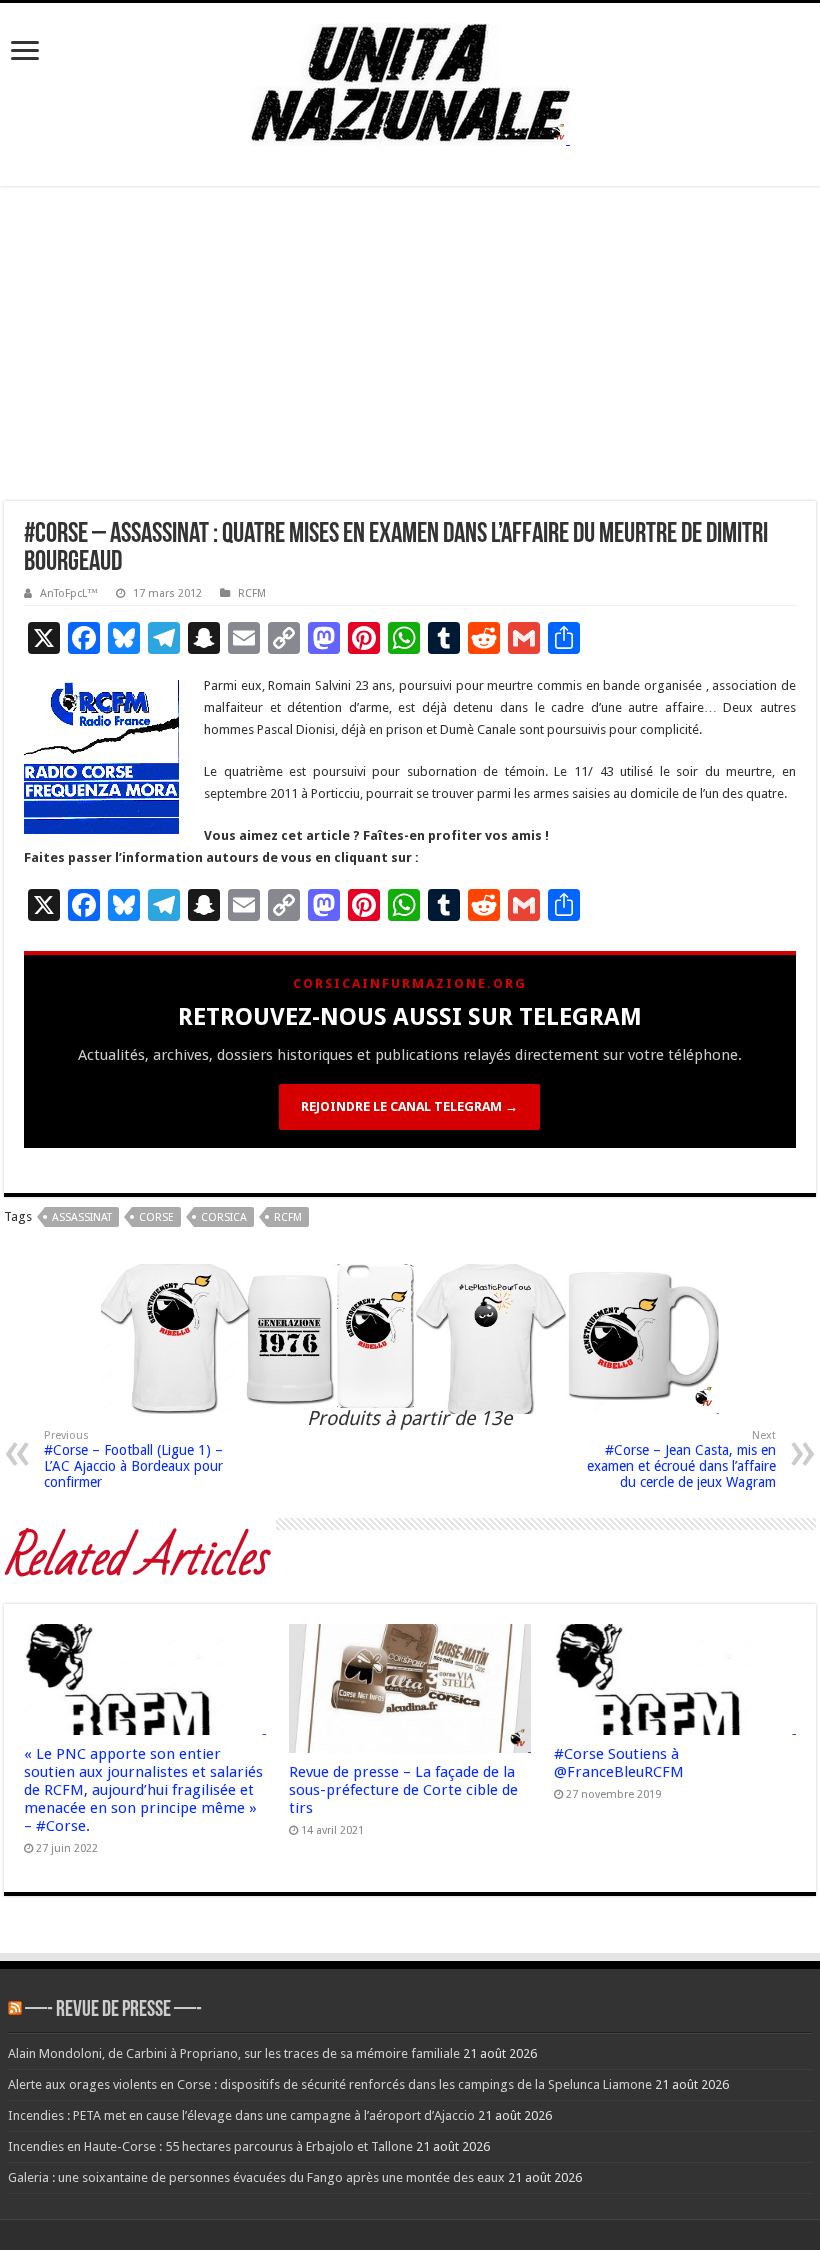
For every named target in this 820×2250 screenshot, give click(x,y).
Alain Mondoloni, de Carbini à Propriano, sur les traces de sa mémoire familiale (234, 2053)
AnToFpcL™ (69, 593)
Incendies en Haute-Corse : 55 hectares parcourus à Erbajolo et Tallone (210, 2146)
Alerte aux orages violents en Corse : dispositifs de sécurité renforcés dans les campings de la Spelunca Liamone (330, 2084)
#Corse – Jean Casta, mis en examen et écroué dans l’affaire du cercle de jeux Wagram (681, 1459)
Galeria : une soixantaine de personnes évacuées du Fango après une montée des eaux (256, 2177)
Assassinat (82, 1217)
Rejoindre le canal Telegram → (409, 1106)
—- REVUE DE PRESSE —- (113, 2010)
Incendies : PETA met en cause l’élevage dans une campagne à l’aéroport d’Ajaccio (241, 2115)
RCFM (252, 593)
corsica (224, 1217)
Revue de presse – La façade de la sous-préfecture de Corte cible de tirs (403, 1790)
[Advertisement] (410, 351)
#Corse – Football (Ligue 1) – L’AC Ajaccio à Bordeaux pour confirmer (133, 1459)
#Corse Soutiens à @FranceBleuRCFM (619, 1763)
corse (156, 1217)
